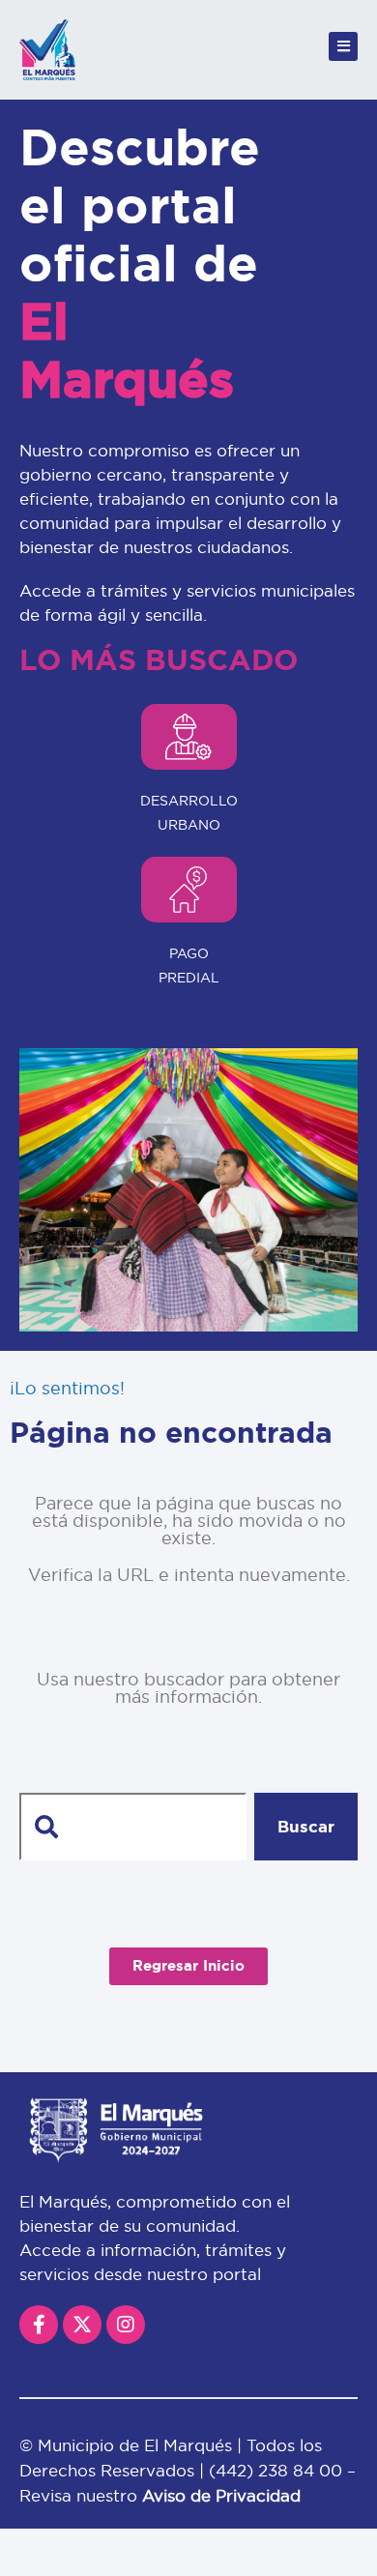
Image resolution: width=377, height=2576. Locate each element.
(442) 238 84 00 (278, 2470)
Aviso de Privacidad (221, 2495)
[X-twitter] (82, 2325)
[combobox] (133, 1827)
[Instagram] (126, 2325)
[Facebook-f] (39, 2325)
